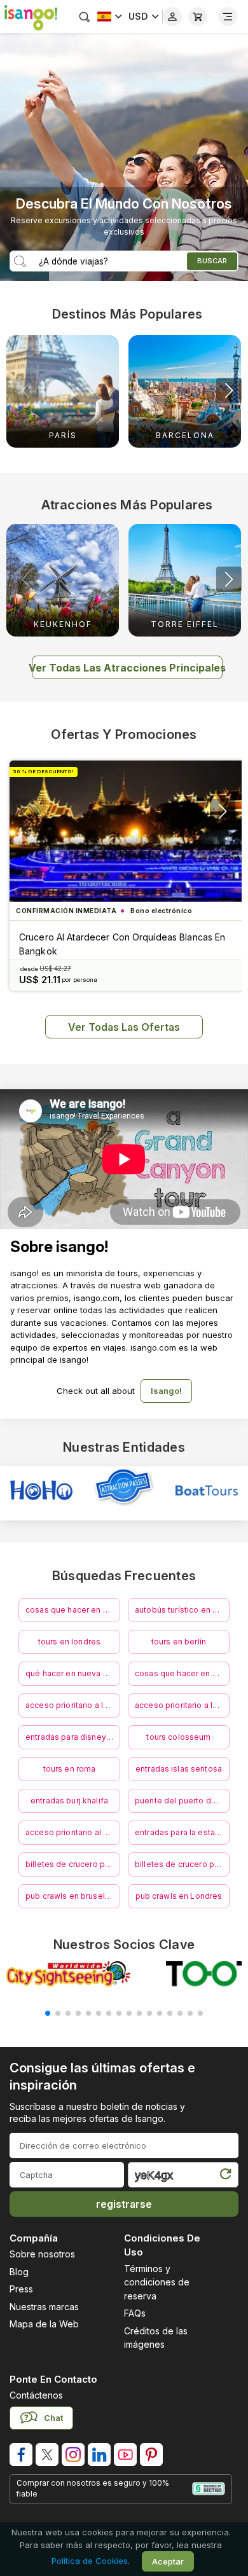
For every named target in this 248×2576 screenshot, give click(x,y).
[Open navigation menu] (228, 17)
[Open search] (85, 17)
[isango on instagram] (73, 2455)
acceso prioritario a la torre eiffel (182, 1705)
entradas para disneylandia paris (73, 1737)
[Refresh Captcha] (225, 2177)
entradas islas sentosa (179, 1769)
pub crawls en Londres (179, 1896)
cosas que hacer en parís (73, 1610)
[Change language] (110, 17)
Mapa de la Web (44, 2324)
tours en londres (69, 1642)
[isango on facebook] (21, 2455)
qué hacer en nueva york (72, 1673)
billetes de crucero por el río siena (182, 1864)
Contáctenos (36, 2395)
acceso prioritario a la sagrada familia (73, 1705)
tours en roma (70, 1769)
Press (21, 2289)
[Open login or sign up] (172, 17)
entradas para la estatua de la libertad (182, 1832)
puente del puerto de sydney (182, 1801)
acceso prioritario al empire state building (73, 1832)
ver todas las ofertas (124, 1027)
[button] (229, 390)
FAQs (135, 2313)
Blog (19, 2272)
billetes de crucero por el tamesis (73, 1864)
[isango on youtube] (125, 2455)
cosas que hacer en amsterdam (182, 1673)
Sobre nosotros (42, 2254)
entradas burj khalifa (69, 1801)
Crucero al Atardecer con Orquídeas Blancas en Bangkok (122, 944)
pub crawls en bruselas (70, 1896)
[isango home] (29, 17)
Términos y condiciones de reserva (157, 2282)
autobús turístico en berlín (182, 1610)
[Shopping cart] (198, 17)
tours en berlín (179, 1642)
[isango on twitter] (47, 2455)
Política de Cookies (90, 2561)
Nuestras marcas (44, 2307)
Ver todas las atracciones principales (127, 668)
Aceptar (168, 2561)
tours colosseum (178, 1737)
